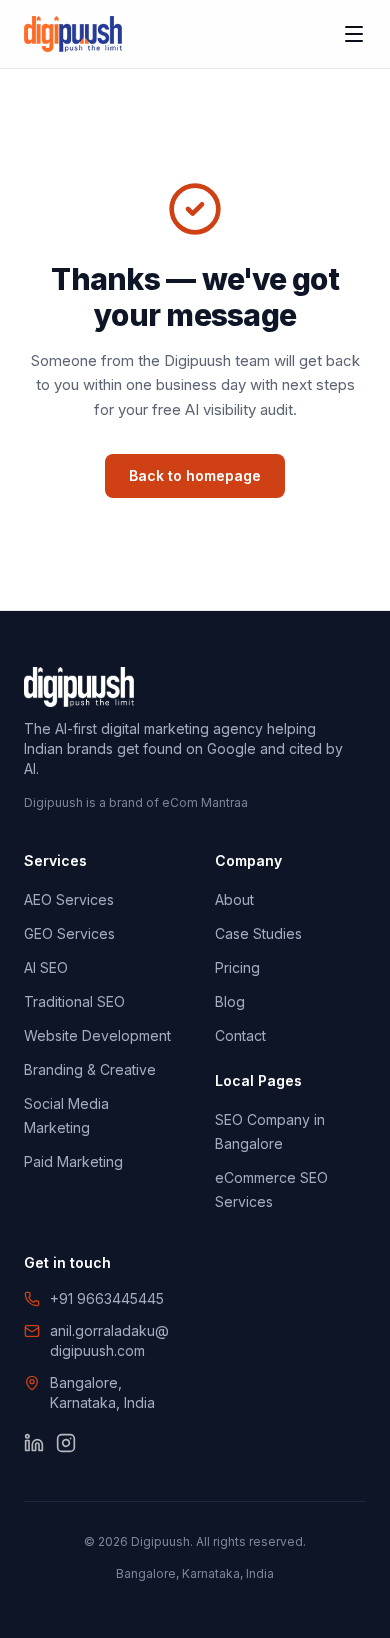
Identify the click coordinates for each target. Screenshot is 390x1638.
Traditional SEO (74, 1001)
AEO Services (69, 899)
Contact (240, 1035)
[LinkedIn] (34, 1443)
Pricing (237, 967)
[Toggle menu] (354, 34)
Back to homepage (195, 475)
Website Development (97, 1035)
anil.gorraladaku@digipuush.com (109, 1340)
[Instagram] (66, 1443)
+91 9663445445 (107, 1298)
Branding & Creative (90, 1069)
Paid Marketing (73, 1161)
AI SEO (46, 967)
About (234, 899)
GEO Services (69, 933)
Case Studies (258, 933)
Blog (230, 1001)
